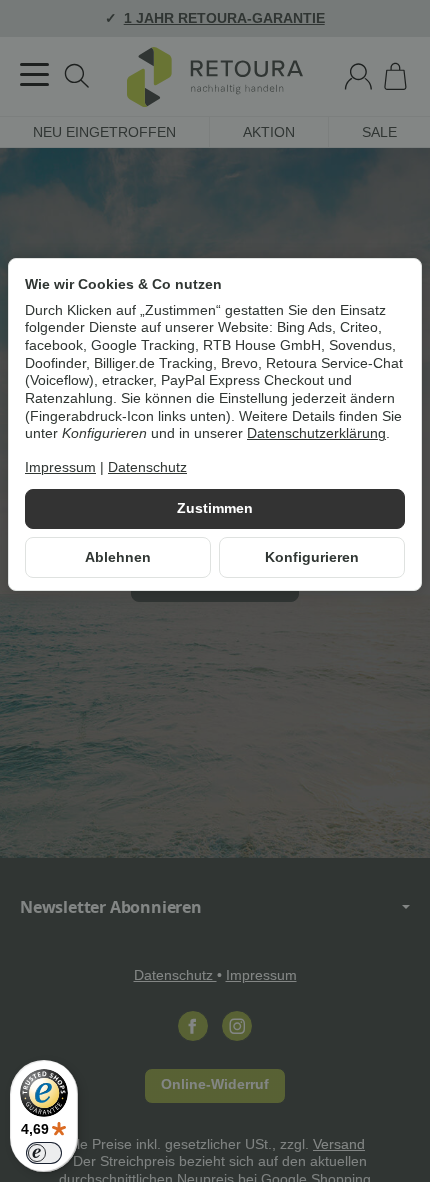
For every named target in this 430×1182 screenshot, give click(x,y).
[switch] (44, 1153)
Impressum (60, 467)
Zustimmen (215, 508)
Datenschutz (147, 467)
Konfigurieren (312, 557)
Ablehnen (118, 557)
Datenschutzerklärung (316, 433)
